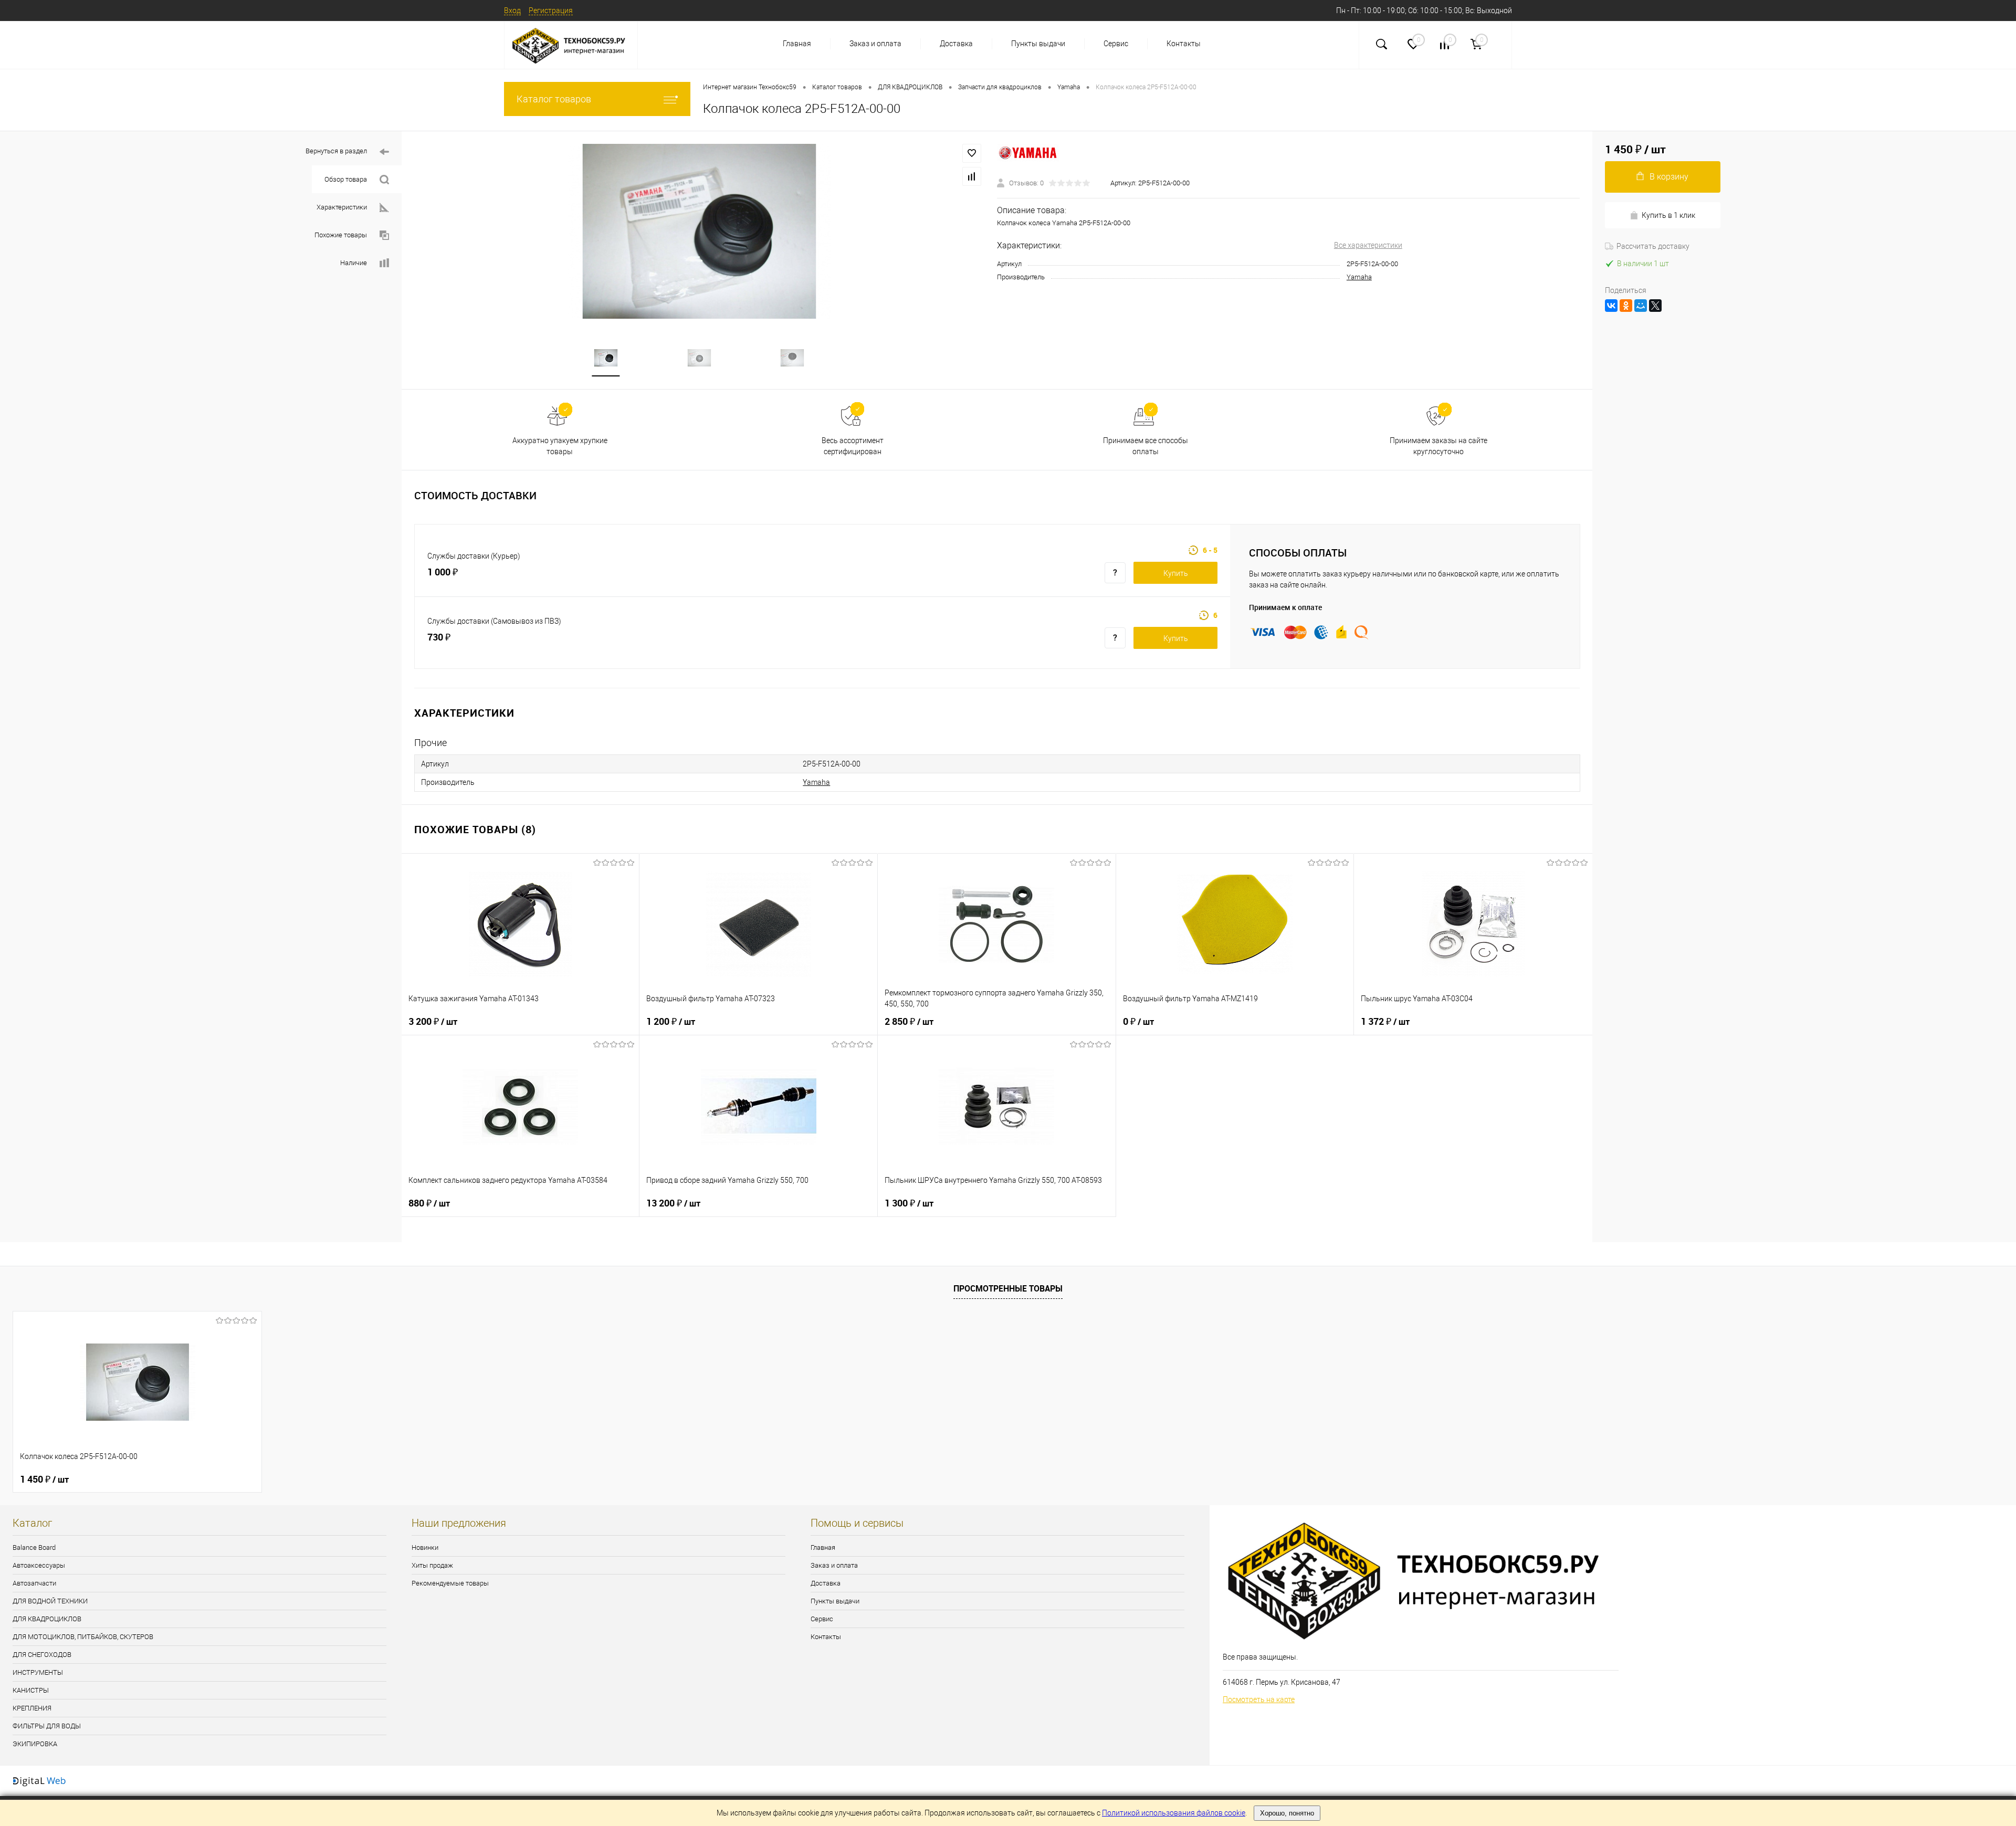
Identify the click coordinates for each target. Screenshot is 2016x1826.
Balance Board (34, 1547)
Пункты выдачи (1038, 44)
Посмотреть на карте (1259, 1699)
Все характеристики (1368, 245)
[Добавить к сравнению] (972, 176)
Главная (797, 44)
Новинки (425, 1547)
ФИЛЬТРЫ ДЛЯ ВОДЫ (47, 1726)
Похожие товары (341, 235)
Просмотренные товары (1008, 1288)
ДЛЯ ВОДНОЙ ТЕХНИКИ (50, 1601)
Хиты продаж (432, 1565)
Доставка (956, 44)
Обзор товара (346, 179)
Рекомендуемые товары (450, 1583)
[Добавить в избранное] (972, 153)
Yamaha (1359, 277)
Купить (1176, 573)
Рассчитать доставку (1653, 246)
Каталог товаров (554, 99)
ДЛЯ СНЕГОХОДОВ (42, 1655)
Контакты (1184, 44)
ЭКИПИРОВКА (35, 1744)
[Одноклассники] (1626, 306)
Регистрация (551, 11)
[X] (1655, 306)
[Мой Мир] (1641, 306)
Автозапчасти (34, 1583)
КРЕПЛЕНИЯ (32, 1708)
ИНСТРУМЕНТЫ (38, 1672)
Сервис (1116, 44)
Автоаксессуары (39, 1565)
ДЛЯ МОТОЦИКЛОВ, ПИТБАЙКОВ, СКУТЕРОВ (83, 1637)
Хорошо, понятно (1287, 1813)
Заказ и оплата (875, 44)
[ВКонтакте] (1611, 306)
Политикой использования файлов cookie (1174, 1813)
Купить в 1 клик (1668, 215)
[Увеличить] (699, 231)
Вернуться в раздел (336, 151)
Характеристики (342, 207)
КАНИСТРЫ (31, 1690)
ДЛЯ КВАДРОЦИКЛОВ (47, 1619)
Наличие (354, 263)
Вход (512, 11)
